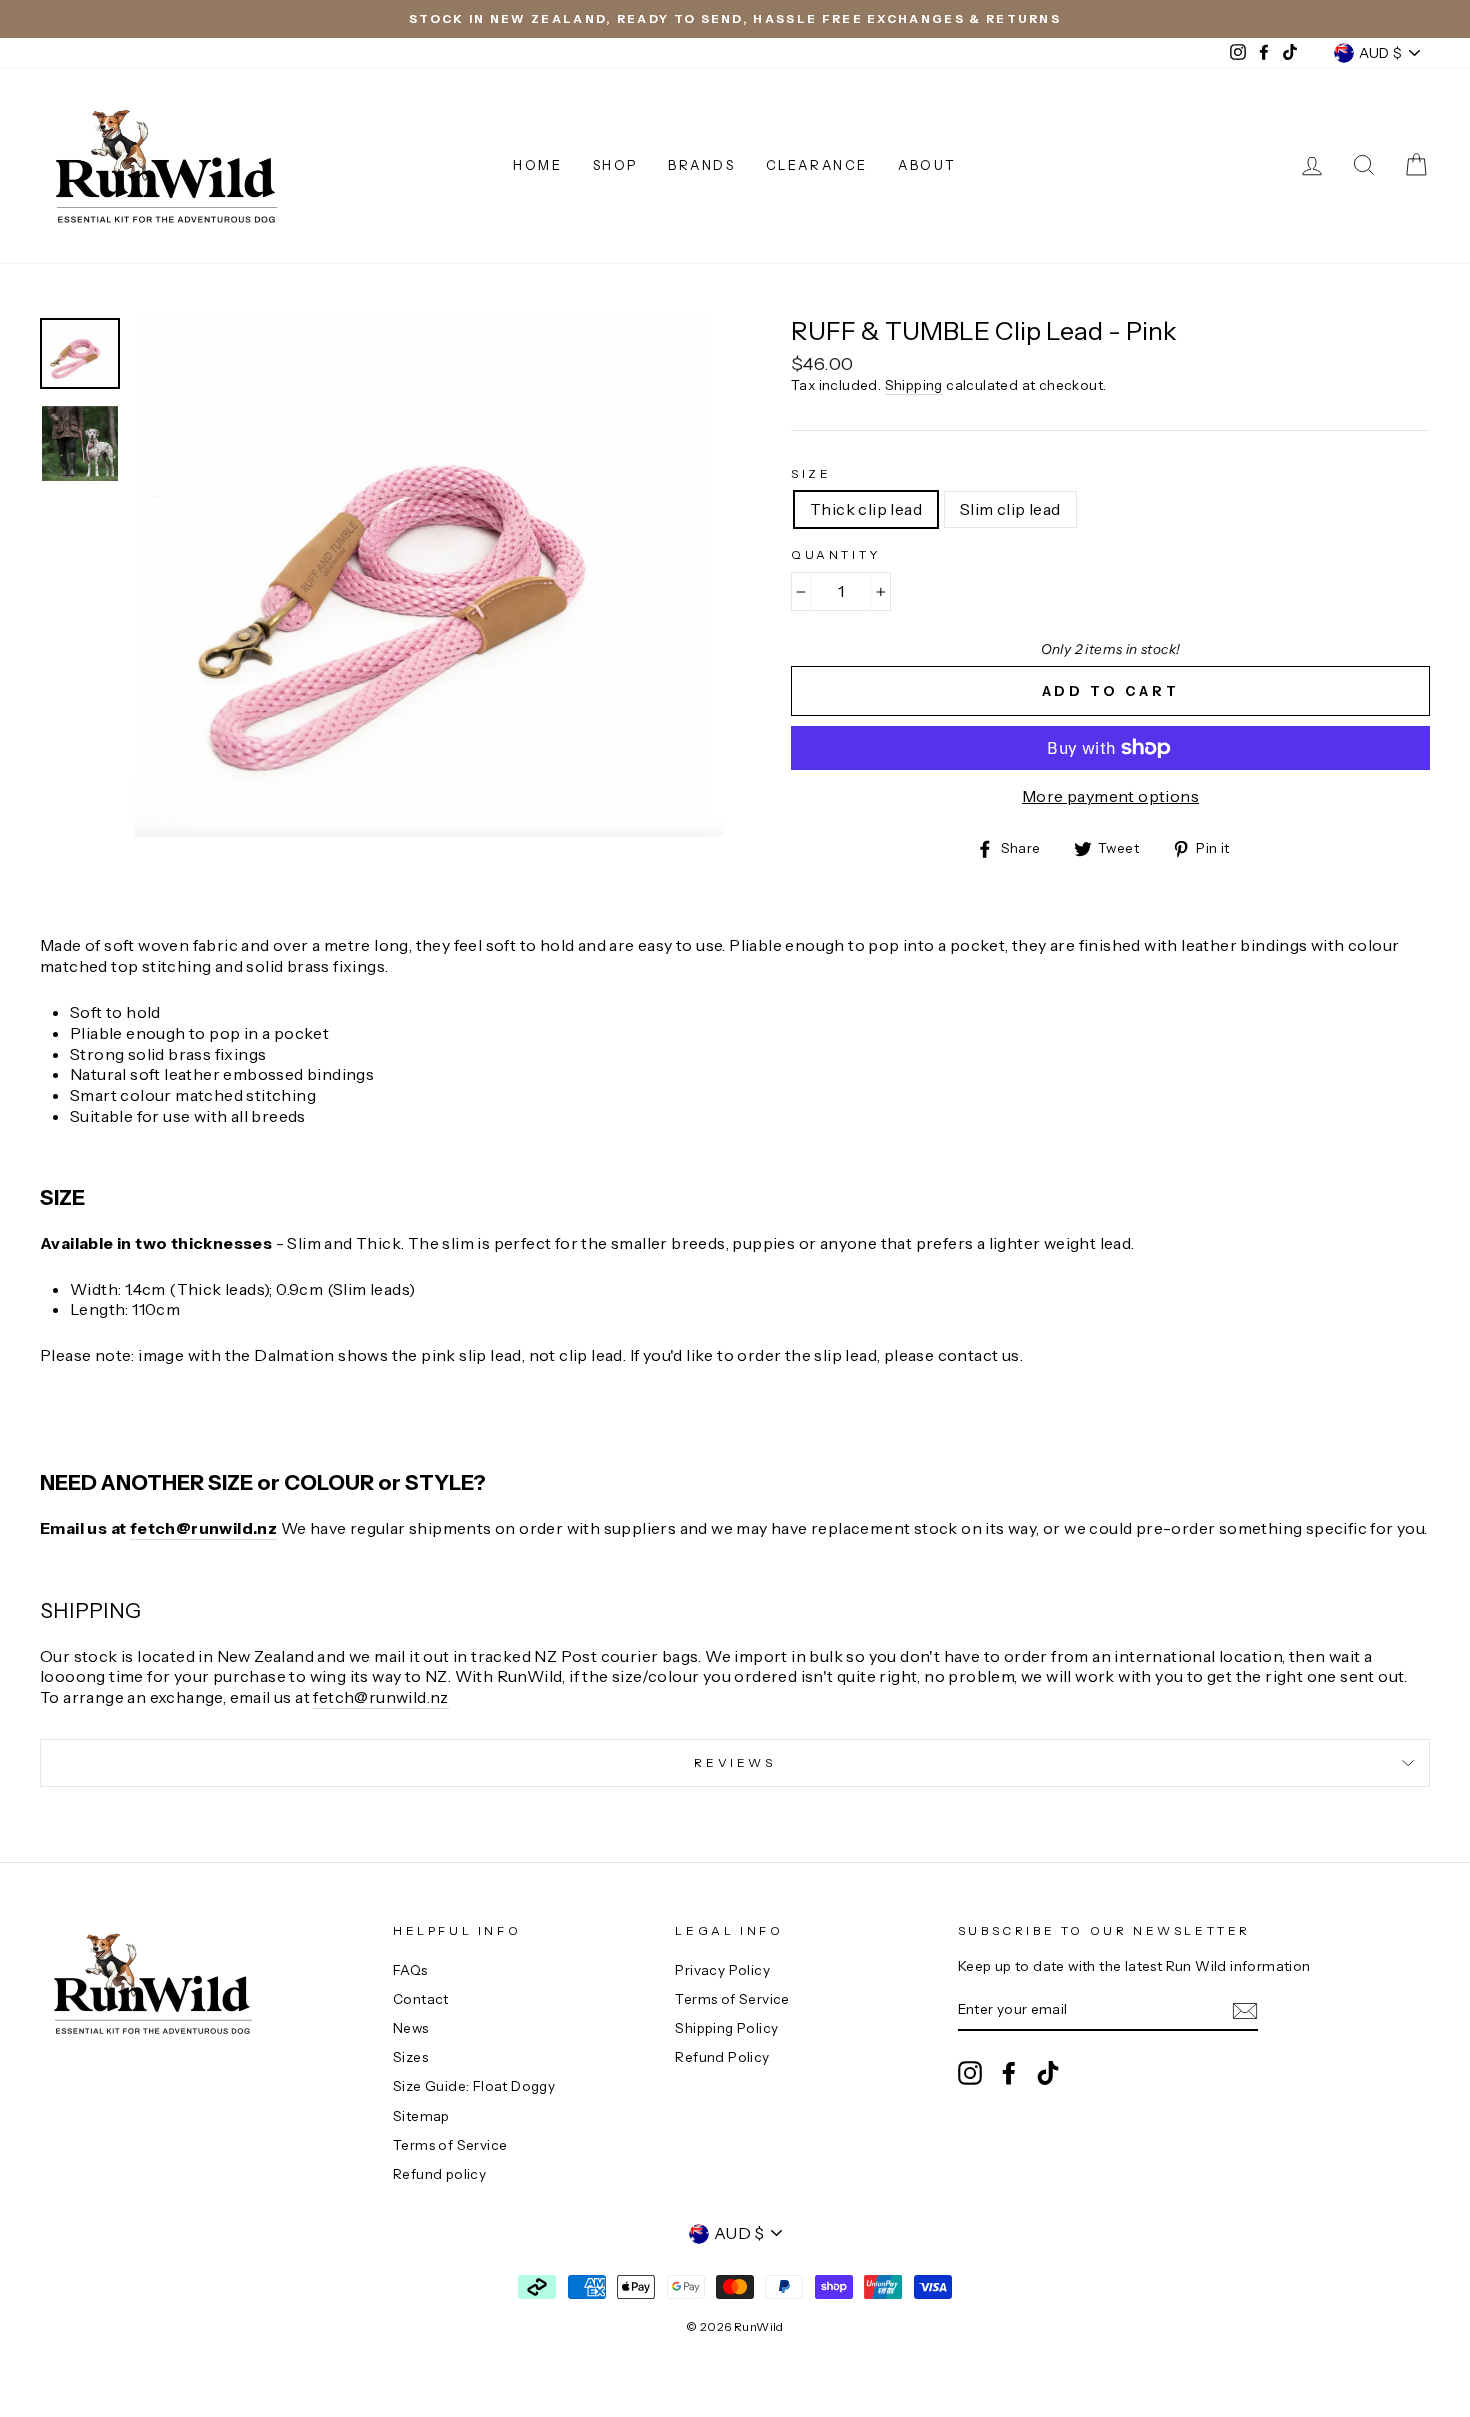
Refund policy (439, 2174)
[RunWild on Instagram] (970, 2073)
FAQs (410, 1970)
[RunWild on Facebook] (1009, 2073)
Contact (421, 1999)
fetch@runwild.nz (203, 1528)
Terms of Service (450, 2145)
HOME (537, 165)
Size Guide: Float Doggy (474, 2086)
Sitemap (421, 2116)
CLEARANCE (817, 165)
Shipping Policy (726, 2028)
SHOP (615, 165)
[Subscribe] (1245, 2011)
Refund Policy (722, 2057)
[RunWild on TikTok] (1048, 2073)
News (411, 2028)
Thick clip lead (866, 509)
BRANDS (702, 165)
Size (811, 473)
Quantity (836, 554)
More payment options (1110, 796)
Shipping (914, 385)
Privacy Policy (722, 1970)
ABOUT (927, 165)
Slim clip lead (1010, 509)
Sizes (410, 2057)
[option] (735, 19)
